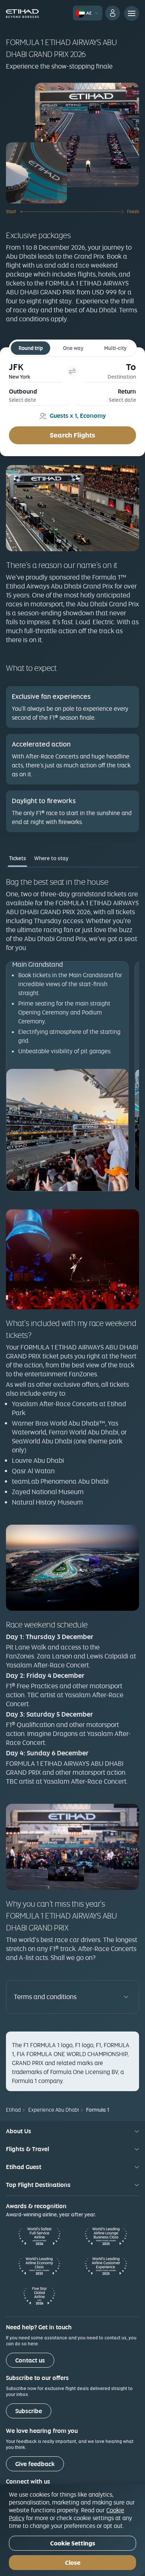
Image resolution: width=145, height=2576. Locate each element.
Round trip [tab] (31, 348)
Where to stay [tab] (51, 858)
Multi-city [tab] (115, 348)
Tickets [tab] (17, 858)
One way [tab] (73, 348)
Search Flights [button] (72, 435)
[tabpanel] (72, 1034)
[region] (72, 2530)
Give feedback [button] (35, 2464)
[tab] (35, 371)
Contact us (30, 2360)
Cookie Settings (73, 2543)
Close (73, 2563)
